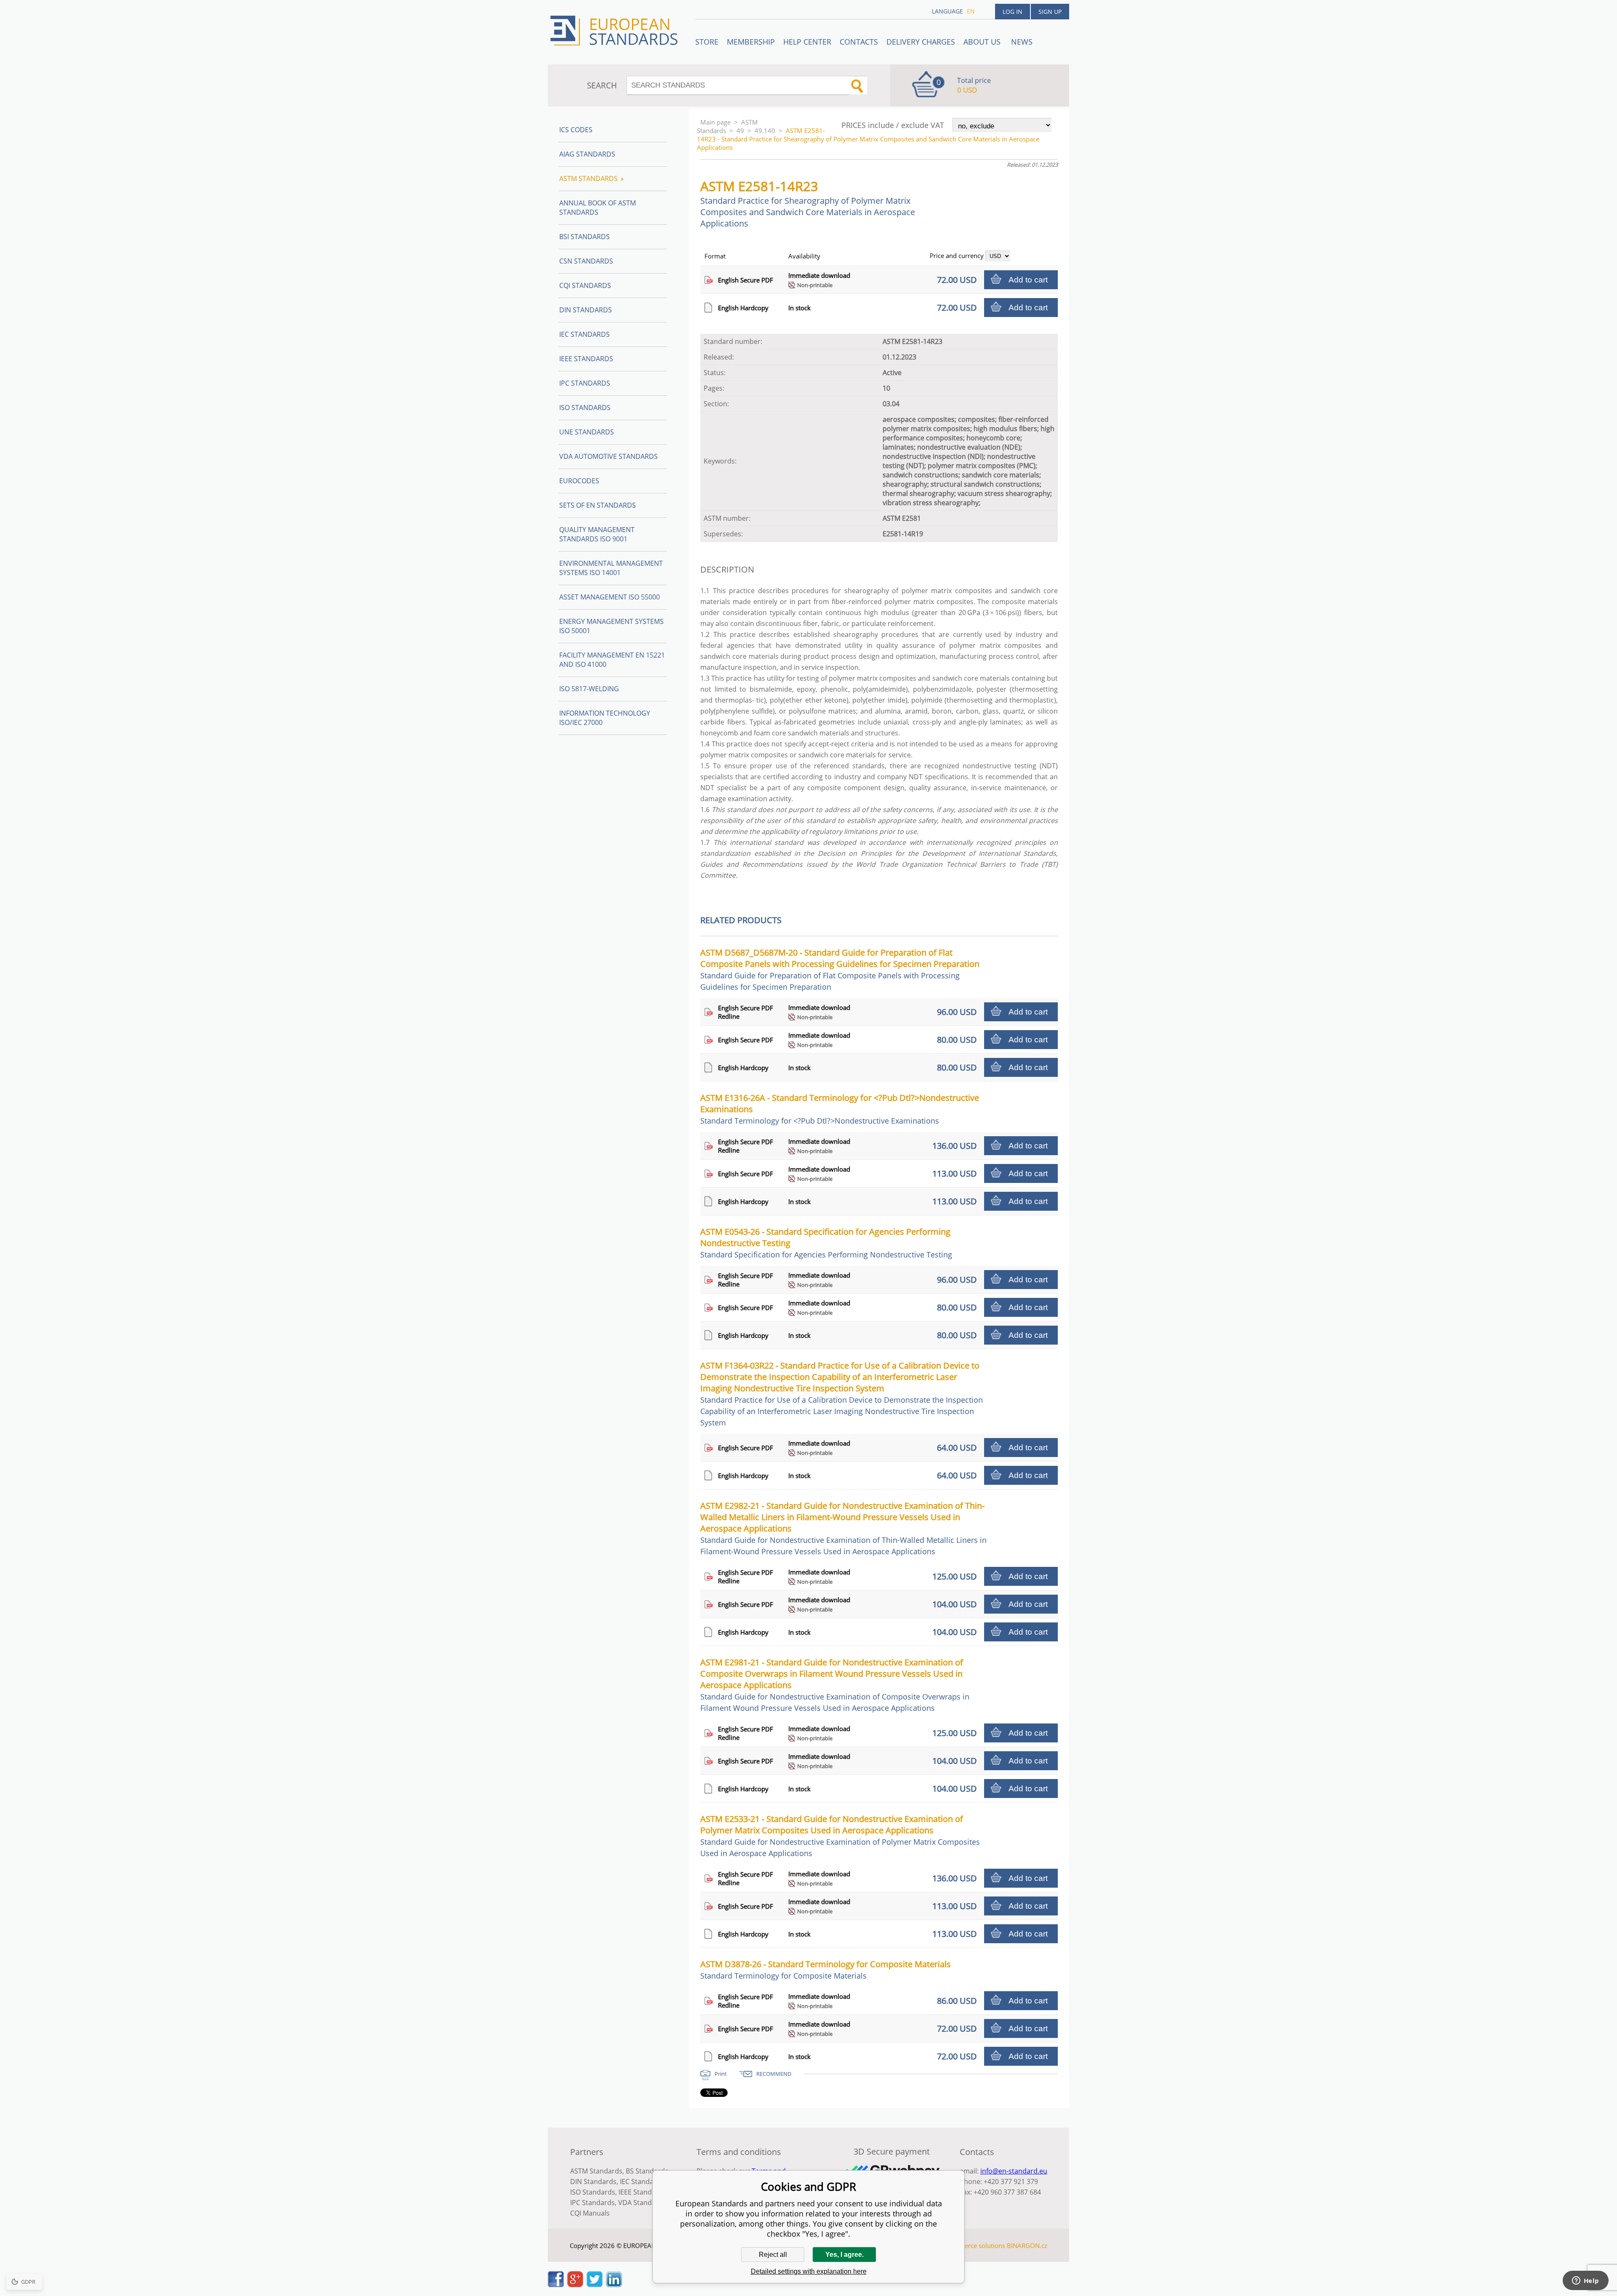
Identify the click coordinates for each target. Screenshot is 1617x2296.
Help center (807, 42)
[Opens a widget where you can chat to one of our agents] (1585, 2281)
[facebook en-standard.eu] (556, 2285)
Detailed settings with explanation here (809, 2271)
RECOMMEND (774, 2074)
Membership (751, 42)
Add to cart (1028, 280)
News (1022, 42)
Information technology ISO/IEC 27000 (605, 718)
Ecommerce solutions (974, 2245)
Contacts (859, 42)
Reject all (773, 2255)
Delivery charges (921, 42)
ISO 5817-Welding (589, 689)
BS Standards (647, 2171)
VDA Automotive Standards (608, 456)
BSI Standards (584, 237)
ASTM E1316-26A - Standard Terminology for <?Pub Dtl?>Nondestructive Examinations (840, 1109)
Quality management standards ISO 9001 (597, 534)
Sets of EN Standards (598, 505)
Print (721, 2074)
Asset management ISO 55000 (610, 597)
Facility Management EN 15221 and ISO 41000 (612, 660)
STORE (707, 42)
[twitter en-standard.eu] (595, 2285)
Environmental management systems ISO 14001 (611, 568)
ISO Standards (585, 408)
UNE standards (587, 432)
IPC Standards (585, 383)
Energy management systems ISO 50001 (611, 626)
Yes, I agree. (845, 2255)
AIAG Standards (587, 154)
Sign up (1050, 12)
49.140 (765, 131)
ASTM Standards (727, 126)
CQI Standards (585, 285)
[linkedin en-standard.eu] (614, 2285)
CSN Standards (586, 261)
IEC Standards (584, 334)
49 (740, 131)
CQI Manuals (590, 2213)
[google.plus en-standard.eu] (575, 2285)
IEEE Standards (586, 359)
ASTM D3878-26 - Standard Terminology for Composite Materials (826, 1970)
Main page (715, 122)
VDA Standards (642, 2203)
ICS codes (576, 130)
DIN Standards (586, 310)
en (971, 11)
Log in (1013, 12)
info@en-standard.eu (1014, 2171)
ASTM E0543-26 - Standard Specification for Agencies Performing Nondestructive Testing (826, 1243)
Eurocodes (579, 481)
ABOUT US (983, 42)
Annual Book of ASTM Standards (598, 208)
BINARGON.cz (1027, 2245)
